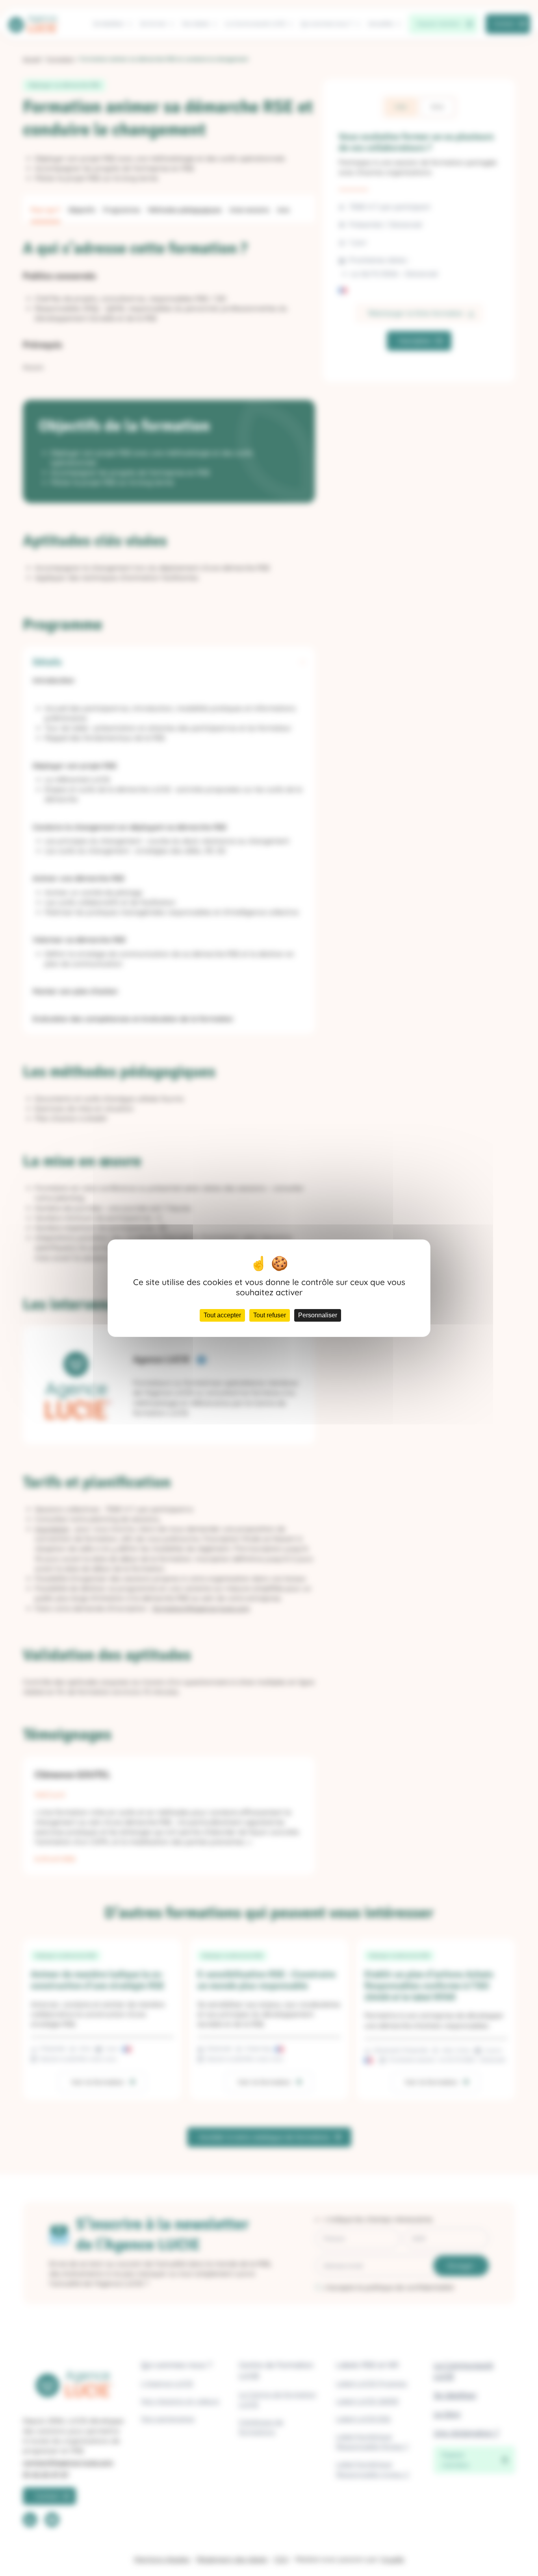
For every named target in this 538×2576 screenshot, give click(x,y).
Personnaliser (318, 1315)
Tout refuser (270, 1315)
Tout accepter (222, 1315)
